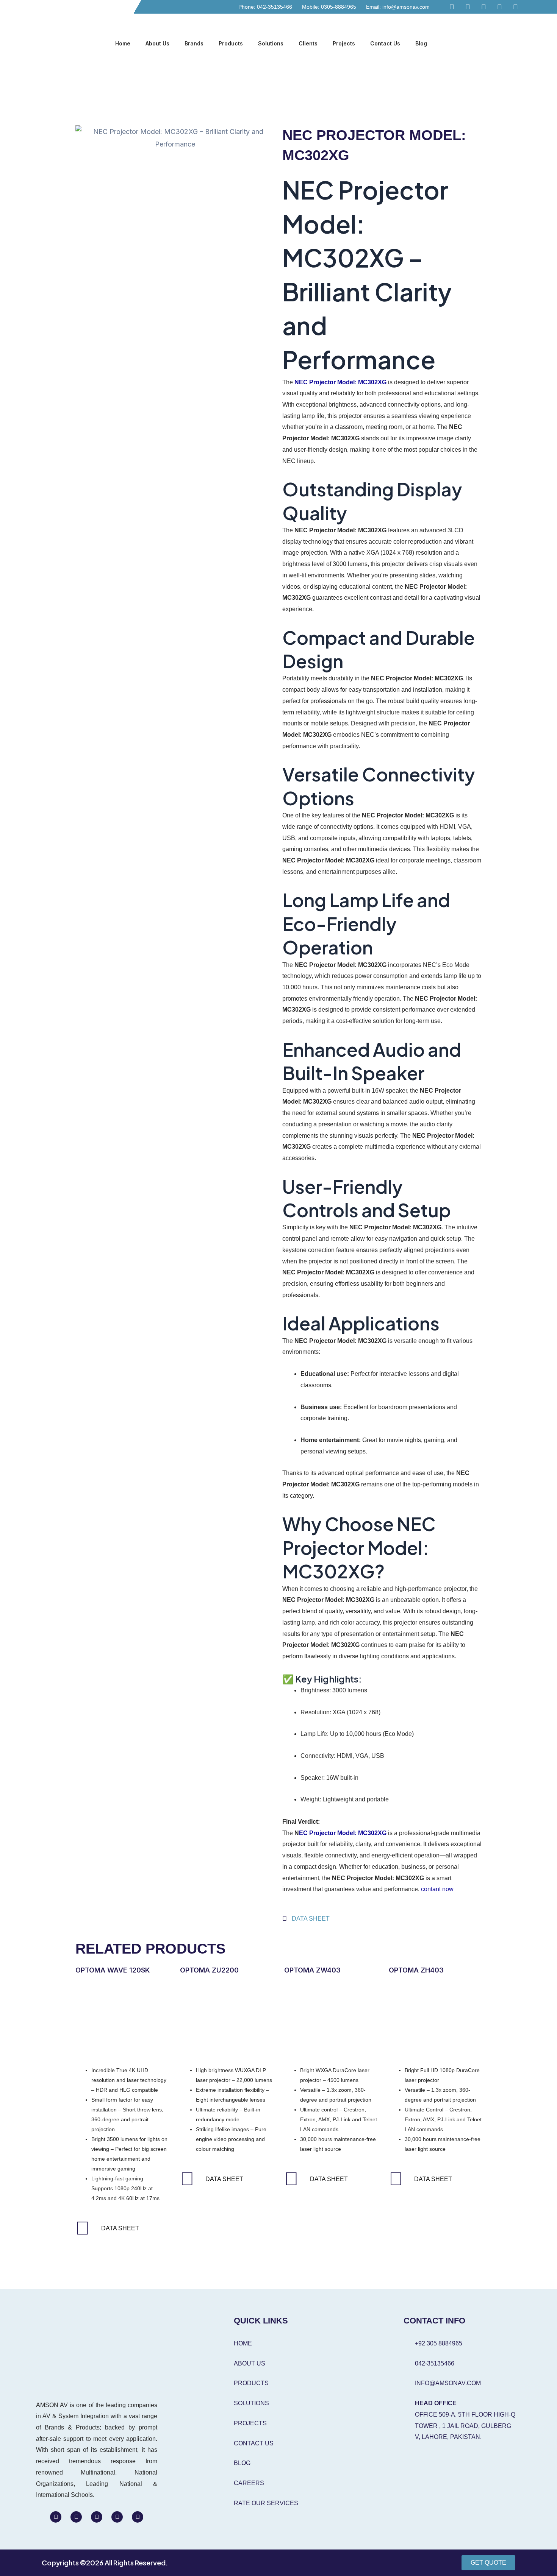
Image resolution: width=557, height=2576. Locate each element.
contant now (437, 1889)
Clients (308, 43)
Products (231, 43)
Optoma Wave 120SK (113, 1970)
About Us (157, 43)
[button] (516, 44)
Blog (421, 43)
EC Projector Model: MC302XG (343, 1833)
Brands (194, 43)
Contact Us (385, 43)
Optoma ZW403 (312, 1970)
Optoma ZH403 (416, 1970)
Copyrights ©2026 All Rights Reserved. (105, 2563)
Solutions (271, 43)
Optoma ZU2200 (209, 1970)
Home (123, 43)
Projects (344, 43)
